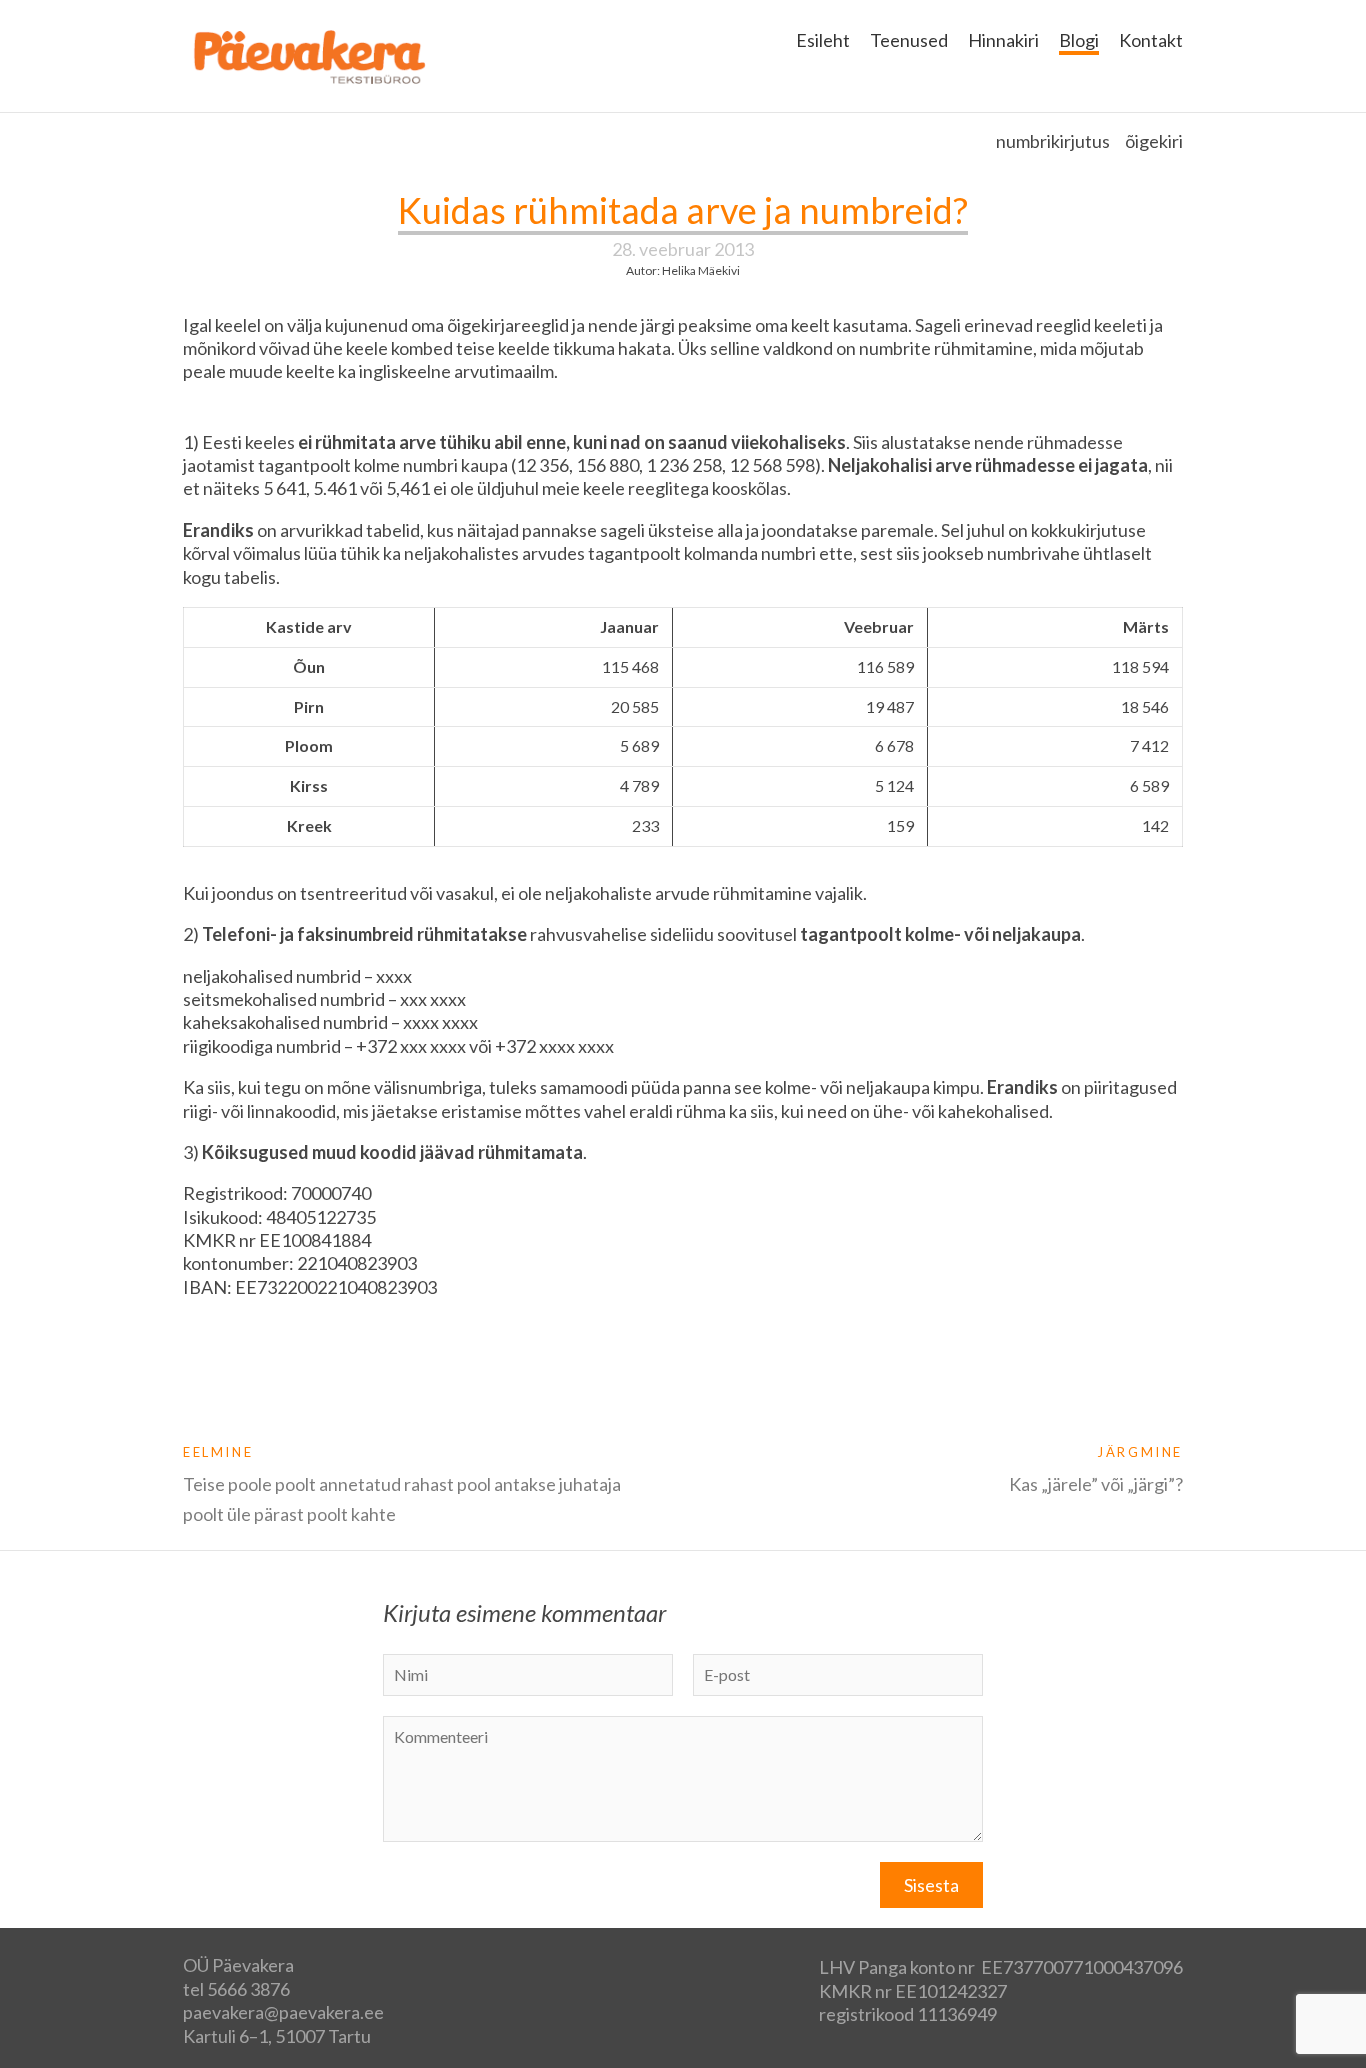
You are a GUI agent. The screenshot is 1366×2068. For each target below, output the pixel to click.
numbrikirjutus (1053, 141)
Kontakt (1151, 40)
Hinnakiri (1003, 40)
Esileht (823, 40)
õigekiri (1154, 141)
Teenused (909, 40)
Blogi (1079, 40)
